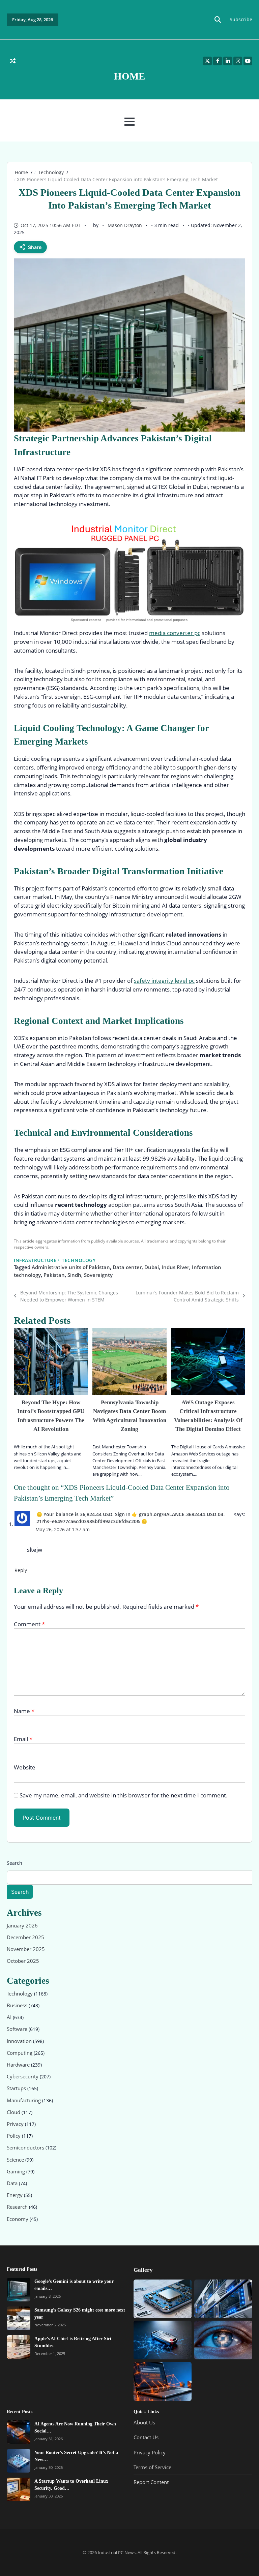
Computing (20, 2053)
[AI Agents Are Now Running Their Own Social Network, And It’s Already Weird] (19, 2432)
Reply (21, 1570)
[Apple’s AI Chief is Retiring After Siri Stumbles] (19, 2347)
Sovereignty (98, 1275)
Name (24, 1711)
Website (25, 1767)
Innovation (20, 2041)
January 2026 (22, 1925)
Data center (127, 1267)
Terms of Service (152, 2467)
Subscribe (241, 20)
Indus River (175, 1267)
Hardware (19, 2065)
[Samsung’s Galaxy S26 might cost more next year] (19, 2318)
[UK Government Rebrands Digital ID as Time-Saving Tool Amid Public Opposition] (223, 2299)
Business (18, 2005)
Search (15, 1863)
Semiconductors (26, 2148)
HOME (129, 76)
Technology (79, 1260)
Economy (18, 2219)
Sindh (74, 1275)
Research (18, 2207)
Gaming (17, 2171)
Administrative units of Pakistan (71, 1267)
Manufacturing (24, 2100)
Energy (15, 2195)
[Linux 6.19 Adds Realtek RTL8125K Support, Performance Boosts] (163, 2299)
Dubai (152, 1267)
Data (13, 2183)
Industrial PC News (117, 2552)
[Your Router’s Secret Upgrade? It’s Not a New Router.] (19, 2461)
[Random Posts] (13, 61)
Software (18, 2029)
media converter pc (175, 633)
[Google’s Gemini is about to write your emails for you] (19, 2290)
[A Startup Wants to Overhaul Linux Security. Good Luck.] (19, 2489)
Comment (29, 1624)
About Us (144, 2422)
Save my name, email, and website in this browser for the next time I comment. (124, 1795)
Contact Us (146, 2437)
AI (10, 2017)
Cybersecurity (23, 2077)
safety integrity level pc (164, 981)
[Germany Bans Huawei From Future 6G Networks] (163, 2381)
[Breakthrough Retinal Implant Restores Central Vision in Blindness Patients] (223, 2340)
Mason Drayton (125, 225)
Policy (14, 2136)
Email (23, 1739)
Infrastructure (35, 1260)
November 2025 (26, 1949)
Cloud (14, 2112)
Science (16, 2160)
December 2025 (25, 1937)
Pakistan (54, 1275)
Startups (17, 2088)
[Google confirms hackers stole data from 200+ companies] (163, 2340)
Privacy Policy (150, 2452)
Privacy (16, 2124)
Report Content (151, 2482)
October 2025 (23, 1961)
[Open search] (218, 20)
